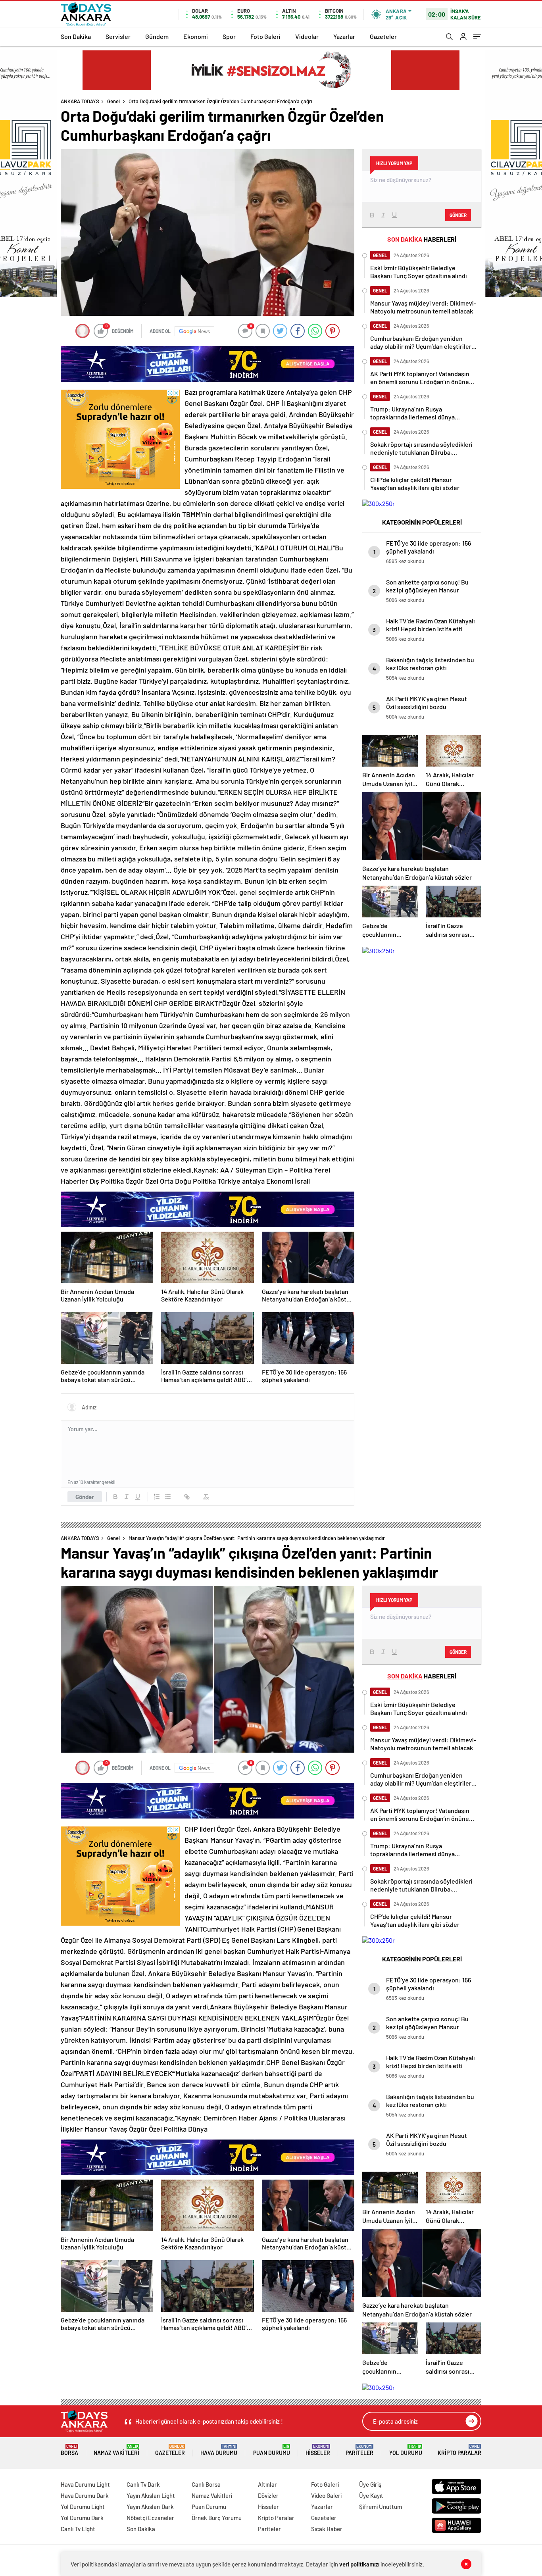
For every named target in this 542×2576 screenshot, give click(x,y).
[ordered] (157, 1497)
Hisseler (318, 2450)
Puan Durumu (272, 2450)
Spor (229, 36)
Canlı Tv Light (78, 2529)
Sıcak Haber (327, 2529)
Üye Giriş (370, 2484)
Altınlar (267, 2484)
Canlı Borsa (206, 2484)
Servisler (118, 36)
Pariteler (359, 2450)
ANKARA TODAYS (80, 101)
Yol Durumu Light (83, 2507)
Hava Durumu (219, 2450)
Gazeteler (383, 36)
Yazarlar (344, 36)
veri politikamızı (359, 2564)
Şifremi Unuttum (381, 2507)
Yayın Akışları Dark (150, 2507)
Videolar (307, 36)
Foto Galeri (265, 36)
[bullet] (168, 1497)
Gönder (85, 1497)
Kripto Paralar (459, 2450)
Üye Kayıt (371, 2495)
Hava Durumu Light (85, 2484)
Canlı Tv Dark (143, 2484)
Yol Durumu (406, 2450)
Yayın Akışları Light (151, 2495)
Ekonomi (196, 36)
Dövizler (268, 2495)
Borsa (69, 2450)
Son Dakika (76, 36)
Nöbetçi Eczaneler (150, 2518)
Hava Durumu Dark (85, 2495)
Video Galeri (326, 2495)
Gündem (157, 36)
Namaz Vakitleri (116, 2450)
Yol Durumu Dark (82, 2518)
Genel (113, 101)
